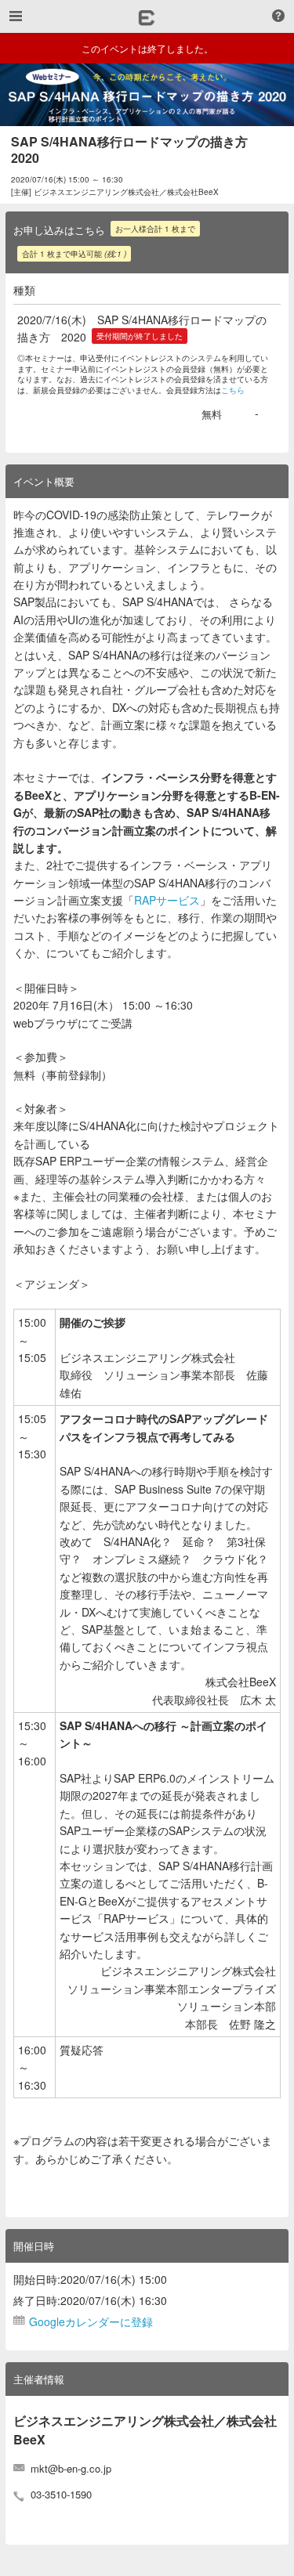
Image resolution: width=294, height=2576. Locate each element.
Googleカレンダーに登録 (91, 2321)
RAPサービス (167, 900)
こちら (233, 390)
